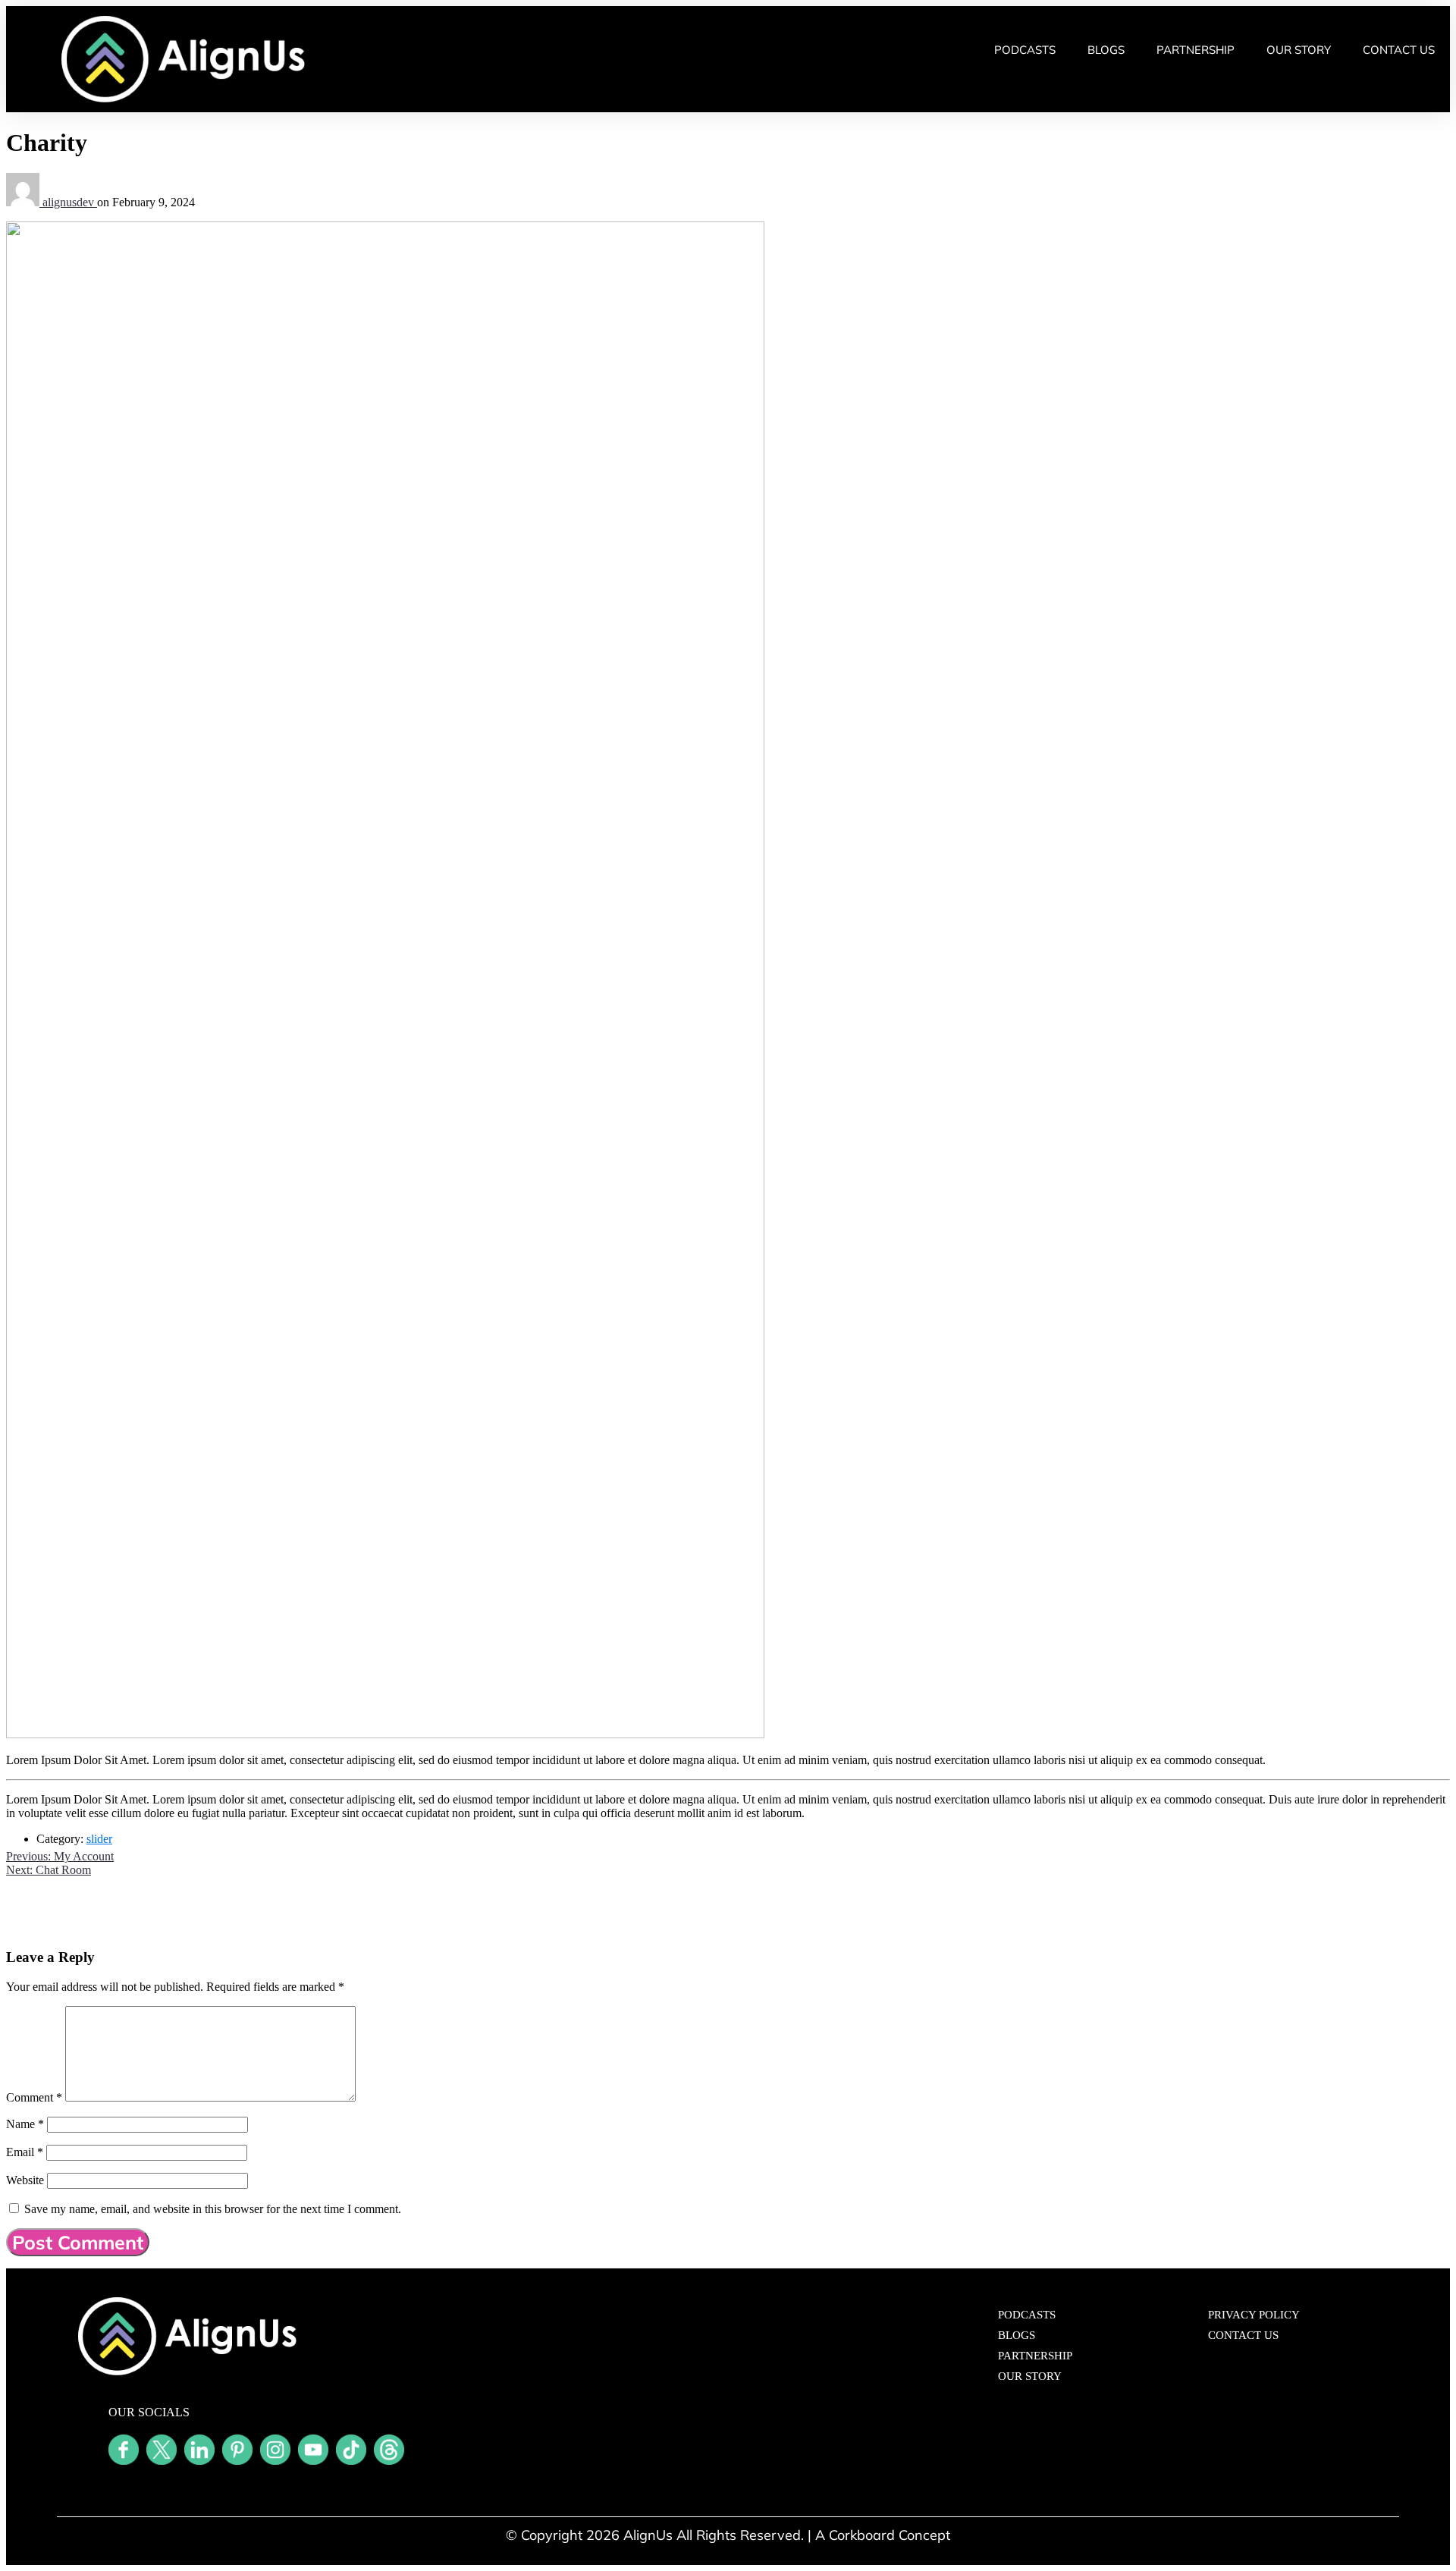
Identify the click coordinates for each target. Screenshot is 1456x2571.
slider (99, 1839)
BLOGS (1106, 50)
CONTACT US (1399, 50)
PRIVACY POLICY (1254, 2315)
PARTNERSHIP (1196, 50)
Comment (34, 2097)
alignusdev (70, 202)
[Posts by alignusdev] (24, 202)
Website (25, 2180)
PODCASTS (1025, 50)
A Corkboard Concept (883, 2535)
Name (25, 2124)
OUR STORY (1299, 50)
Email (25, 2152)
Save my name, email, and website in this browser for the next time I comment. (213, 2209)
